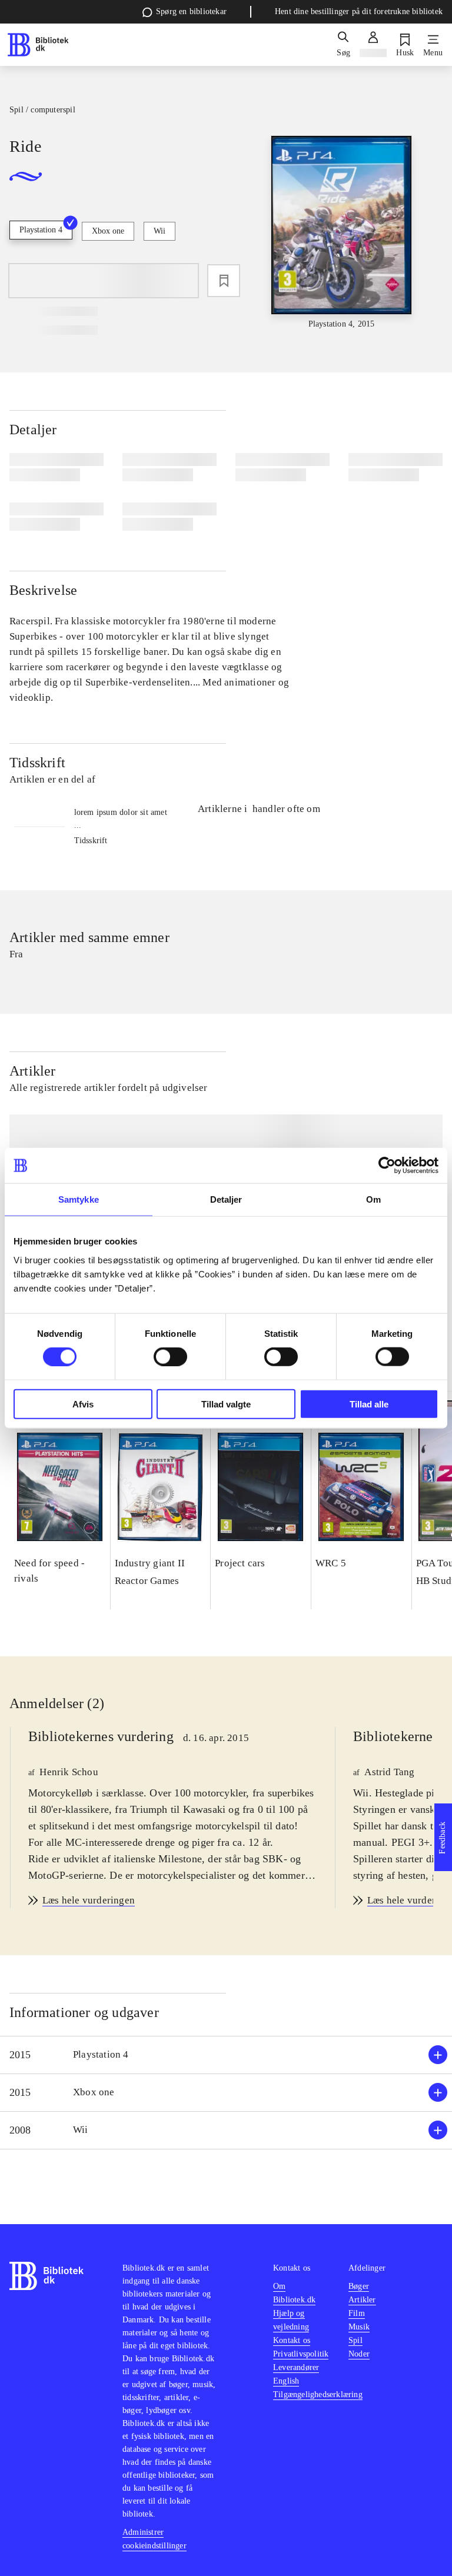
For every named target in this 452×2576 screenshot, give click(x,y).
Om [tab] (373, 1199)
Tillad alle (369, 1404)
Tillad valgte (226, 1404)
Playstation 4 (41, 230)
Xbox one (108, 231)
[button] (226, 2055)
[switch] (170, 1357)
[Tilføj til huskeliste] (224, 281)
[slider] (342, 233)
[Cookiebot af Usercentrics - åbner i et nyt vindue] (387, 1166)
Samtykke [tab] (79, 1199)
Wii (159, 231)
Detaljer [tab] (226, 1199)
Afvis (83, 1404)
